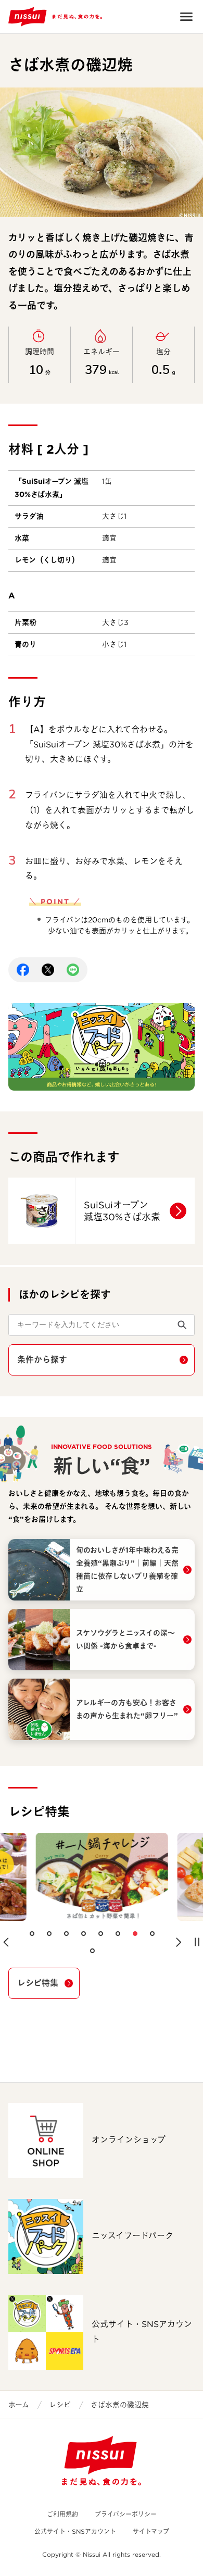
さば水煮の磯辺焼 (120, 2405)
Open (186, 17)
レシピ (60, 2405)
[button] (6, 1942)
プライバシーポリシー (126, 2514)
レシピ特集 (38, 1983)
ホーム (19, 2405)
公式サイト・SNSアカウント (75, 2531)
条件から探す (42, 1360)
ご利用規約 (62, 2514)
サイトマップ (151, 2531)
